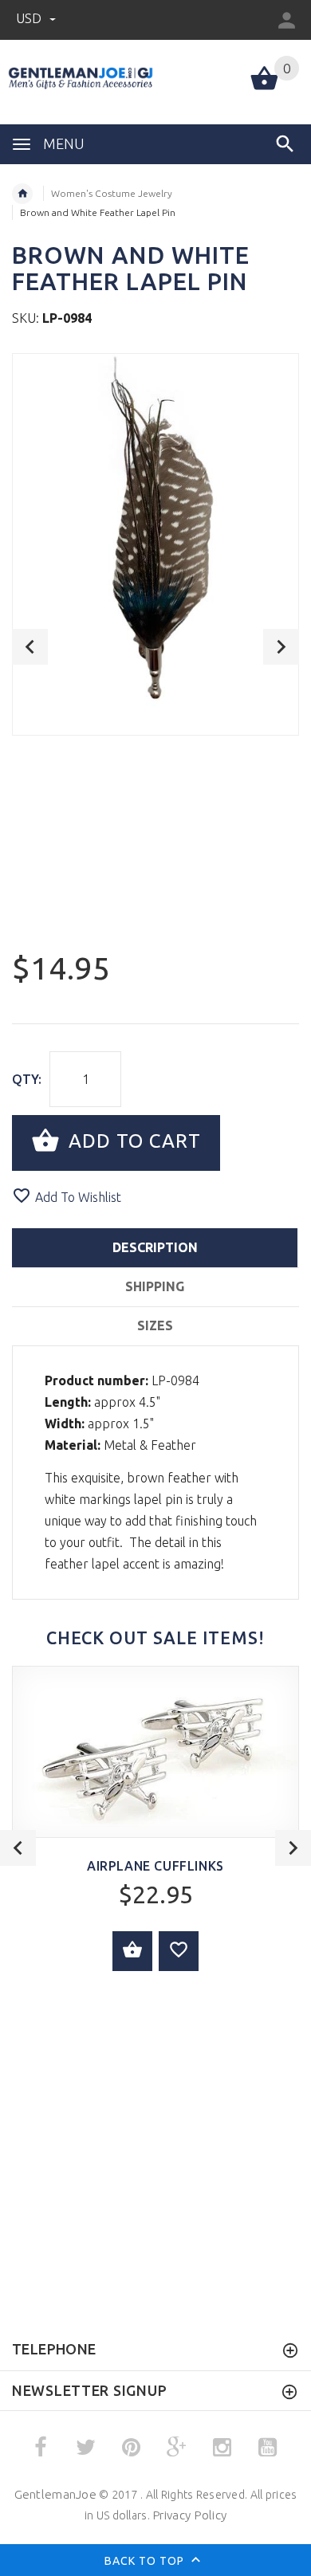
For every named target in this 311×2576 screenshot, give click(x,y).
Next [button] (281, 647)
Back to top (146, 2560)
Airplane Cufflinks (155, 1866)
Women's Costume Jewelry (112, 193)
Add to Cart (132, 1141)
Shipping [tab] (155, 1286)
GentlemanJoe (55, 2494)
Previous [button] (30, 647)
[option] (155, 544)
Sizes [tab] (155, 1325)
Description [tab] (155, 1247)
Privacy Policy (189, 2515)
